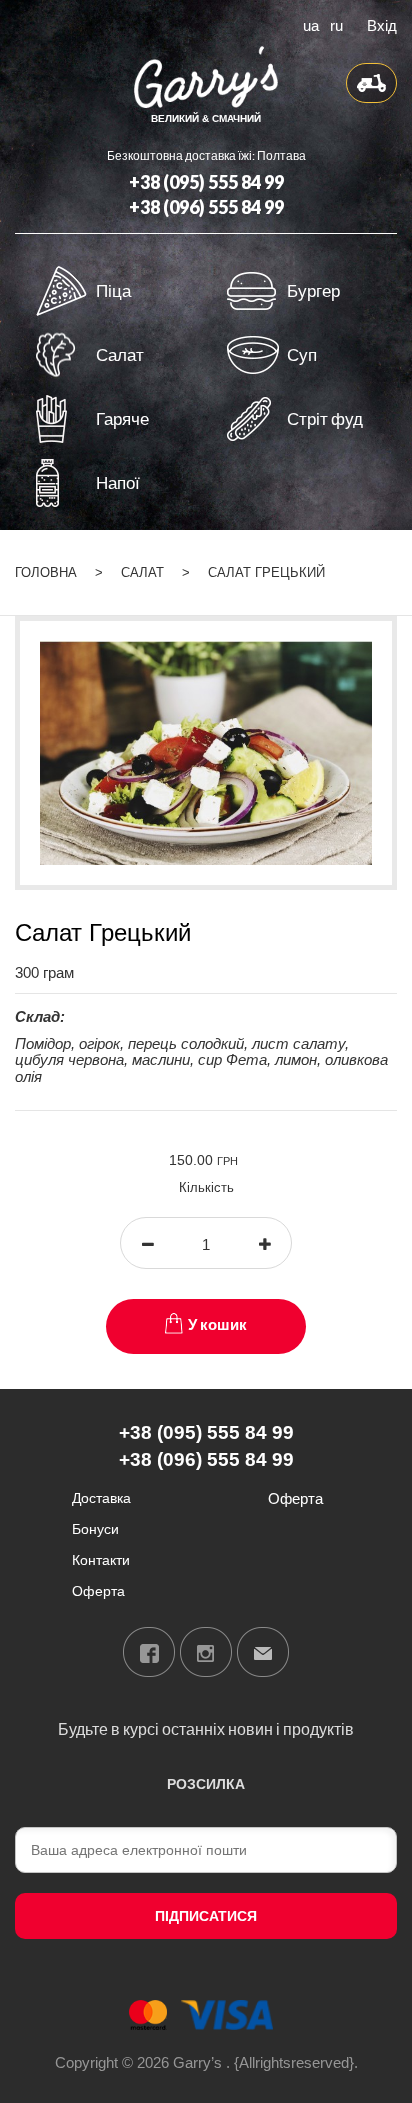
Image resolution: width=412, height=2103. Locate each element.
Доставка (101, 1497)
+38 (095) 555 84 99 (206, 182)
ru (336, 24)
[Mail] (263, 1652)
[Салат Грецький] (206, 751)
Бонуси (95, 1528)
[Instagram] (206, 1652)
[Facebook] (149, 1652)
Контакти (101, 1559)
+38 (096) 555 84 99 (206, 207)
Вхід (382, 24)
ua (311, 24)
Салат (142, 572)
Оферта (98, 1590)
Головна (46, 572)
